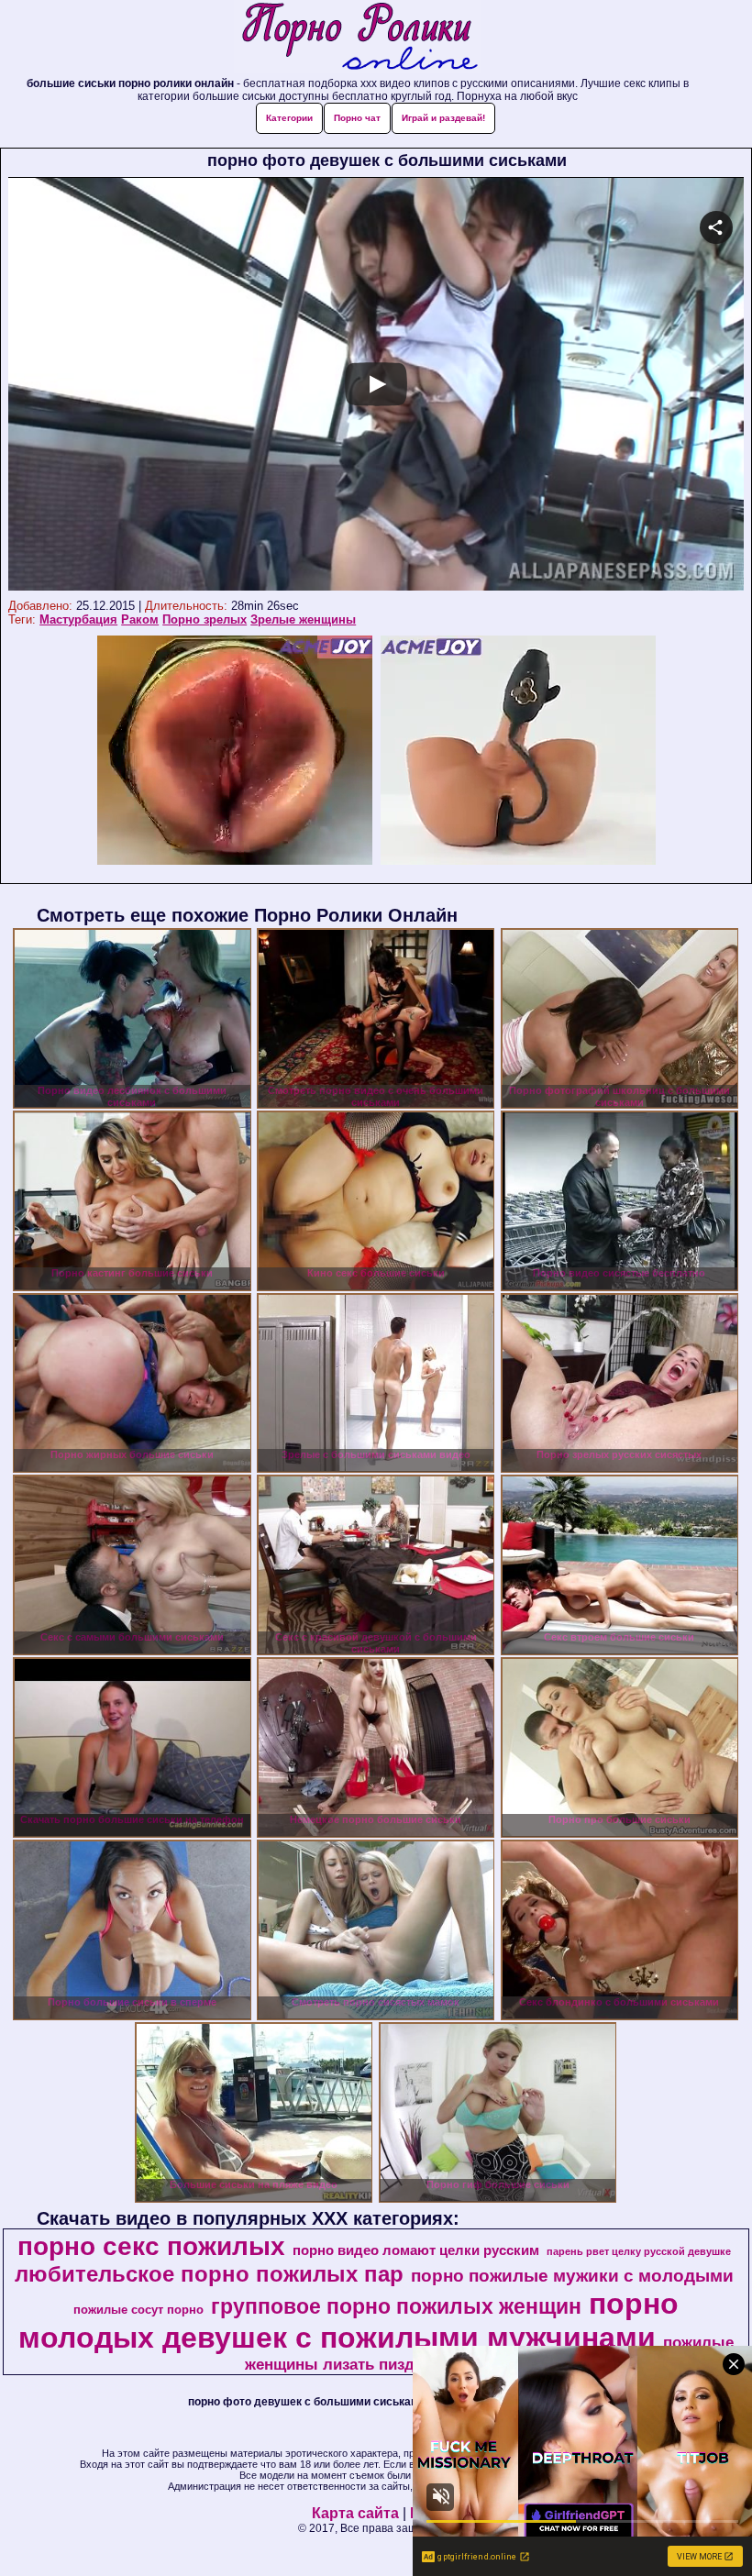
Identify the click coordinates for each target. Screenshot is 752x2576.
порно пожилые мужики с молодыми (572, 2276)
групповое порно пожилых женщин (396, 2306)
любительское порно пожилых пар (209, 2274)
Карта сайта (355, 2513)
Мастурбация (78, 619)
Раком (140, 619)
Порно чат (357, 118)
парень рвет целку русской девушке (639, 2251)
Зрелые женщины (303, 619)
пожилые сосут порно (138, 2310)
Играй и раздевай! (443, 118)
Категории (289, 118)
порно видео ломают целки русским (416, 2250)
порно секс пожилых (151, 2246)
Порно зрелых (205, 619)
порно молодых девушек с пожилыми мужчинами (348, 2321)
